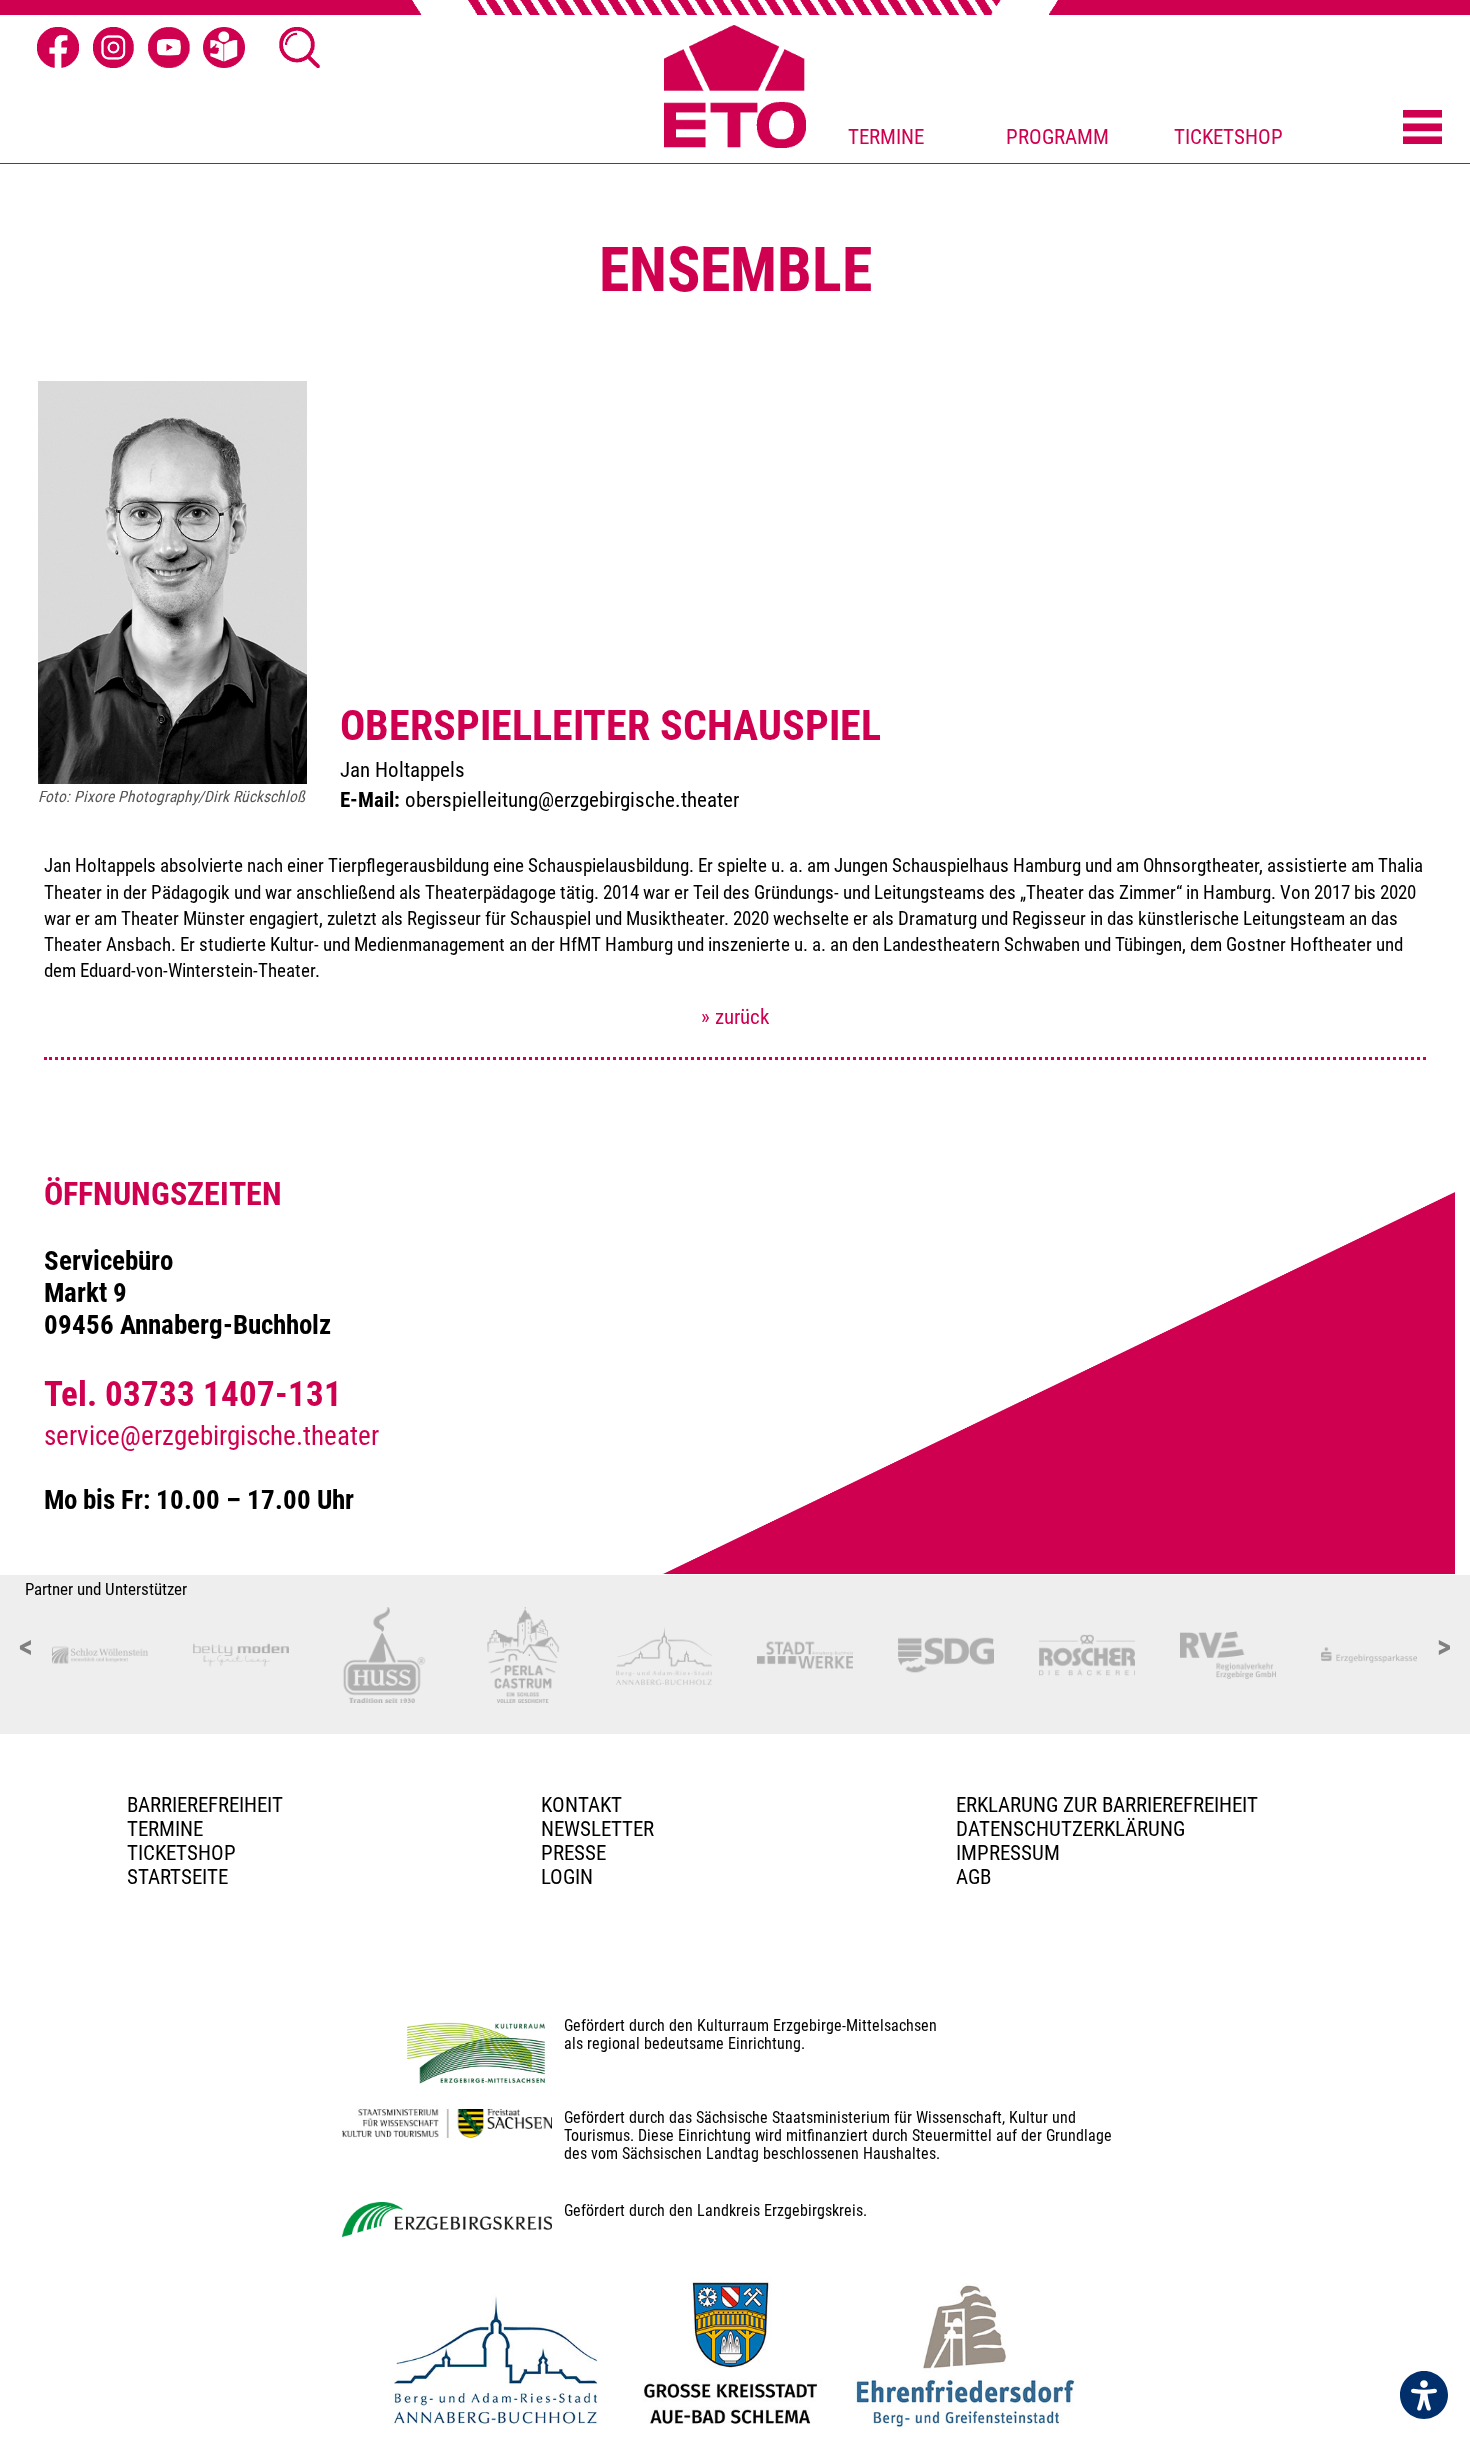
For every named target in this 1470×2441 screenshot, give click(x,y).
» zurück (735, 1017)
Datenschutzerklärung (1070, 1829)
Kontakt (581, 1805)
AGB (973, 1877)
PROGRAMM (1057, 137)
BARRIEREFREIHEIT (205, 1805)
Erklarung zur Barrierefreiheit (1107, 1805)
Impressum (1008, 1853)
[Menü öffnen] (1422, 129)
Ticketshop (181, 1853)
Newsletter (597, 1829)
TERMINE (886, 137)
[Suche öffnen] (300, 48)
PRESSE (573, 1853)
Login (567, 1877)
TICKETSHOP (1228, 137)
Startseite (177, 1877)
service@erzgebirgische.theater (211, 1436)
